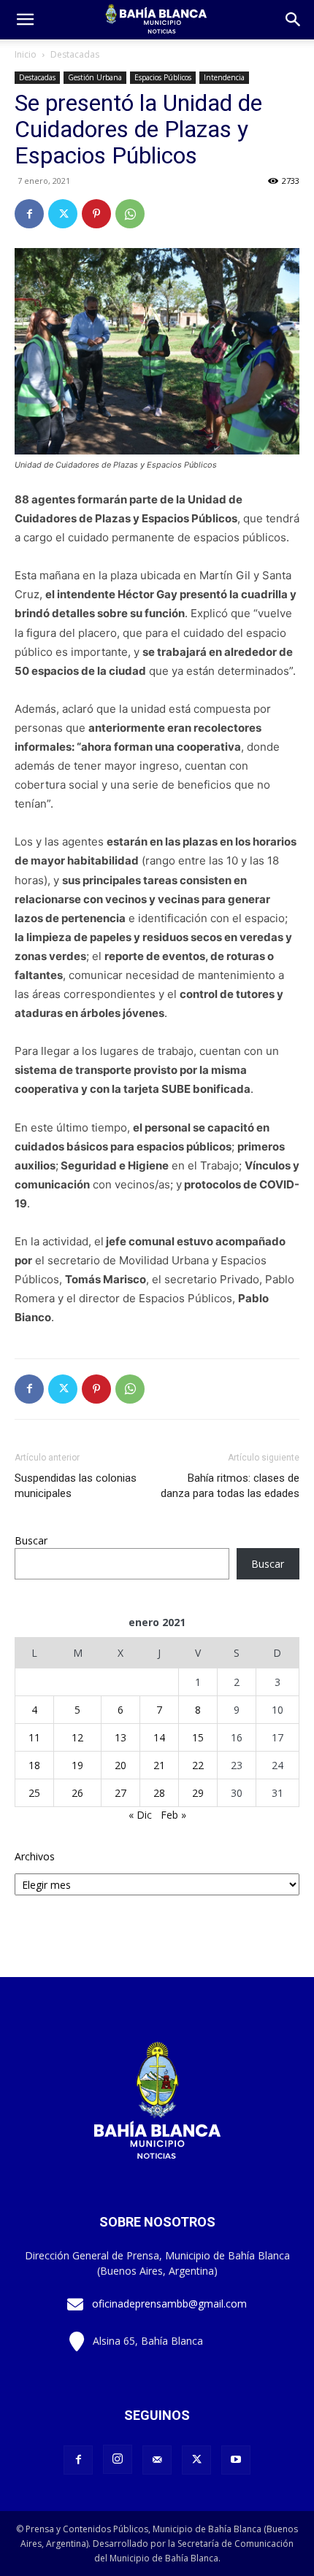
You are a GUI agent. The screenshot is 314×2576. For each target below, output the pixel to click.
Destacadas (75, 54)
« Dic (140, 1815)
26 (77, 1793)
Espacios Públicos (163, 77)
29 (198, 1793)
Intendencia (224, 77)
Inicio (26, 54)
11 (34, 1737)
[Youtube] (236, 2460)
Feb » (173, 1815)
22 (198, 1765)
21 (159, 1765)
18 (34, 1765)
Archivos (35, 1856)
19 (77, 1765)
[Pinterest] (96, 214)
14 (159, 1737)
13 (120, 1737)
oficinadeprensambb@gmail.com (169, 2304)
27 (120, 1793)
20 (120, 1765)
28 (159, 1793)
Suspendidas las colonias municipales (76, 1486)
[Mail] (157, 2460)
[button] (294, 20)
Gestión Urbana (95, 77)
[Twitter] (63, 214)
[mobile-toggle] (25, 20)
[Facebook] (29, 214)
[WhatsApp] (130, 214)
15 (198, 1737)
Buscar (31, 1540)
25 (34, 1793)
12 (77, 1737)
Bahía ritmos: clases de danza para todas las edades (230, 1486)
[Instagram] (118, 2459)
